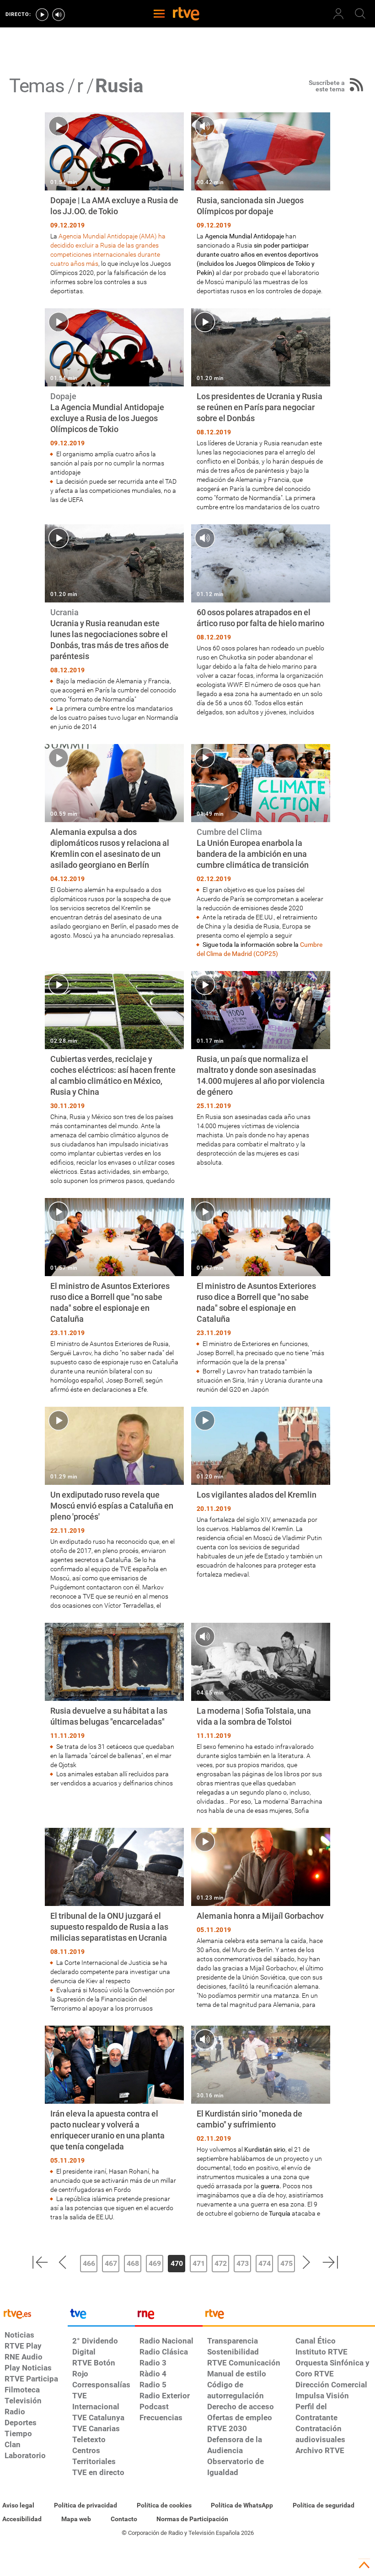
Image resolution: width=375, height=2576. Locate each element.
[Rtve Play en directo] (42, 15)
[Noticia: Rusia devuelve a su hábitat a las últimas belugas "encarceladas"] (114, 1705)
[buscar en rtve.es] (360, 14)
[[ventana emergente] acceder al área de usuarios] (338, 14)
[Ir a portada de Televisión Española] (102, 2316)
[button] (40, 2262)
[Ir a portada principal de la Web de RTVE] (34, 2313)
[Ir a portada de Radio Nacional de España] (169, 2316)
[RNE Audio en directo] (59, 15)
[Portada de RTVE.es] (186, 15)
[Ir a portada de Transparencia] (289, 2316)
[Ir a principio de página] (364, 2565)
